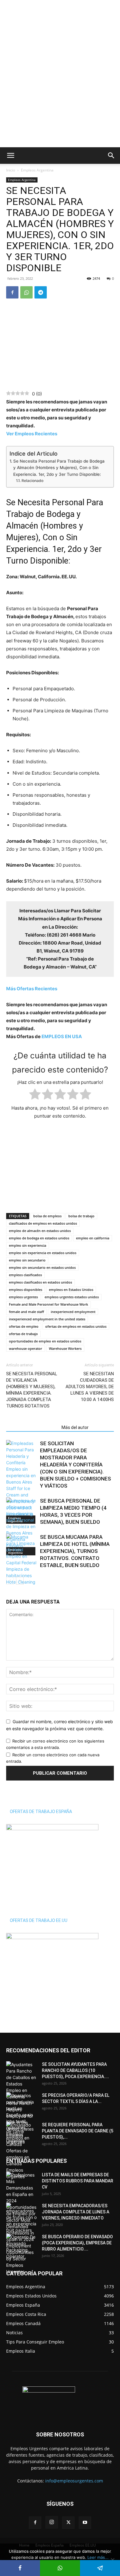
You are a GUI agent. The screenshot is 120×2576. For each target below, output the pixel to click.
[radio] (35, 1095)
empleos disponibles (26, 1290)
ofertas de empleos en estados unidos (76, 1326)
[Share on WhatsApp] (60, 2568)
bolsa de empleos (47, 1216)
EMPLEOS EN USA (62, 1036)
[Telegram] (41, 292)
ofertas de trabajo (23, 1334)
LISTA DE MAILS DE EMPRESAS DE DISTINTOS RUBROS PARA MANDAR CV (78, 2181)
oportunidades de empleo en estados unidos (45, 1341)
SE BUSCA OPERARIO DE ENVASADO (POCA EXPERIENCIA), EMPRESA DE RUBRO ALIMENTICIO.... (77, 2243)
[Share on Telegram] (100, 2568)
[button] (10, 156)
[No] (112, 2560)
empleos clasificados (25, 1275)
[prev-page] (10, 1581)
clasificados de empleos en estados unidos (43, 1223)
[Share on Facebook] (20, 2568)
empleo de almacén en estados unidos (40, 1231)
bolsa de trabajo (81, 1216)
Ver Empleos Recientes (32, 434)
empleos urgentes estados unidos (72, 1297)
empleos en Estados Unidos (71, 1290)
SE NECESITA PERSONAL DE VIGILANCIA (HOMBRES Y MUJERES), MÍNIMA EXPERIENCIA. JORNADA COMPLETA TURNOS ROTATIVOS (32, 1390)
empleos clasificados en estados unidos (40, 1282)
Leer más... (98, 2557)
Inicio (11, 170)
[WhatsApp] (26, 292)
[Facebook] (12, 292)
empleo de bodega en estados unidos (39, 1238)
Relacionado (32, 481)
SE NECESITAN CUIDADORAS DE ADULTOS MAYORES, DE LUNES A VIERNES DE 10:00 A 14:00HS (90, 1387)
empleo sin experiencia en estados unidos (43, 1253)
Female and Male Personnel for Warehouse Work (48, 1304)
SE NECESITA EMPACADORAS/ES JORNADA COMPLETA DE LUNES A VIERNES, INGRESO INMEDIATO (76, 2212)
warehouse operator (26, 1348)
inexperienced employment (73, 1312)
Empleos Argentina (37, 170)
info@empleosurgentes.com (74, 2481)
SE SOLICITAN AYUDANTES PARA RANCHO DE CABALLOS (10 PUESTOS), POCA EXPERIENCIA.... (75, 2070)
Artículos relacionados (32, 1427)
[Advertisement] (60, 11)
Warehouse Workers (65, 1348)
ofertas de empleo (24, 1326)
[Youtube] (85, 2523)
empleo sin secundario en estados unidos (42, 1267)
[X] (68, 2523)
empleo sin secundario (27, 1260)
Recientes (32, 989)
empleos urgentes (23, 1297)
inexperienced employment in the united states (47, 1319)
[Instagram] (52, 2522)
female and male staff (26, 1312)
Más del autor (75, 1427)
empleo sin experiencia (28, 1245)
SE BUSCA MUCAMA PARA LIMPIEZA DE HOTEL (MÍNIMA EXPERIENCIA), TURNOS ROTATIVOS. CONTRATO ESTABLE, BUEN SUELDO (75, 1551)
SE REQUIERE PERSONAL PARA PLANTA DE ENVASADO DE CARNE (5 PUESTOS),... (78, 2131)
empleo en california (93, 1238)
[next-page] (20, 1581)
